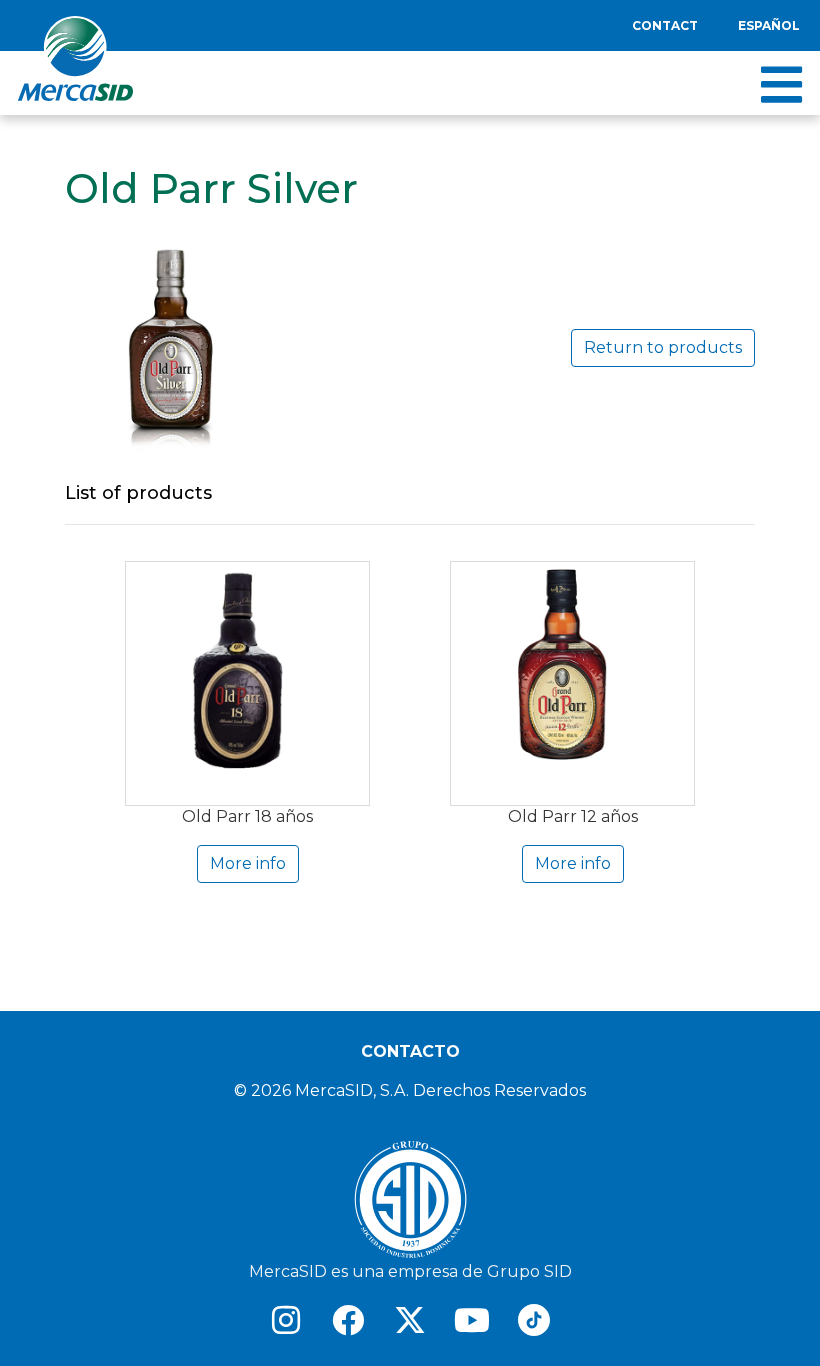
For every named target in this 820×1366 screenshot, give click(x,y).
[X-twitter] (410, 1320)
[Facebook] (348, 1320)
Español (769, 25)
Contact (665, 25)
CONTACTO (410, 1051)
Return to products (663, 347)
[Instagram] (286, 1320)
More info (248, 863)
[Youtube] (472, 1320)
